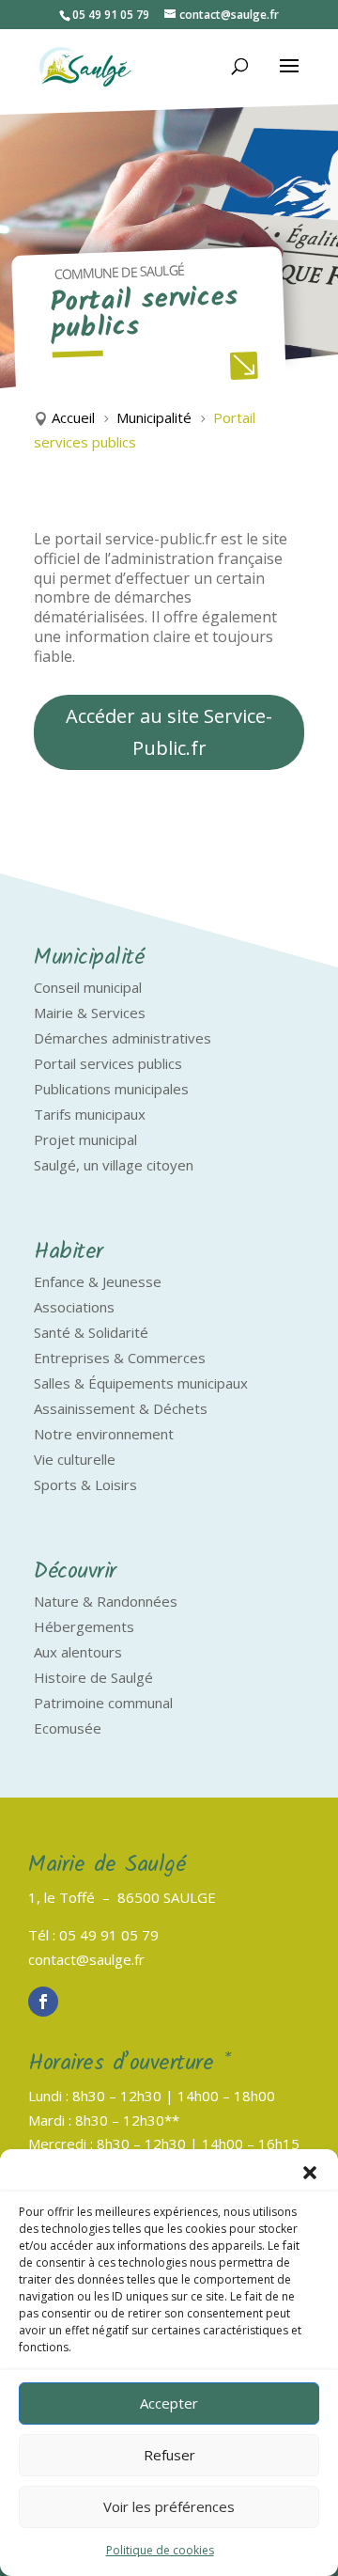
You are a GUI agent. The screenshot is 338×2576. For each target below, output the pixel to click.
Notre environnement (104, 1434)
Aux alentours (78, 1652)
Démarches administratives (123, 1038)
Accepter (169, 2403)
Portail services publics (108, 1063)
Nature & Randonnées (106, 1601)
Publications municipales (111, 1089)
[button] (310, 2173)
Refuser (169, 2455)
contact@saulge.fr (86, 1959)
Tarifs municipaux (90, 1114)
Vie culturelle (75, 1459)
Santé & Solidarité (91, 1332)
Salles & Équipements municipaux (141, 1383)
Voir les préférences (169, 2506)
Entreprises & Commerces (120, 1358)
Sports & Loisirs (85, 1484)
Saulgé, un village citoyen (114, 1165)
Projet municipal (85, 1139)
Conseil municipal (88, 987)
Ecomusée (68, 1728)
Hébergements (84, 1626)
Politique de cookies (160, 2550)
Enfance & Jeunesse (98, 1281)
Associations (74, 1307)
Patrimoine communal (103, 1703)
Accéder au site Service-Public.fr (169, 732)
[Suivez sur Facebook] (43, 2002)
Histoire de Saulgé (93, 1677)
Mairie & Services (90, 1013)
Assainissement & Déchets (121, 1408)
